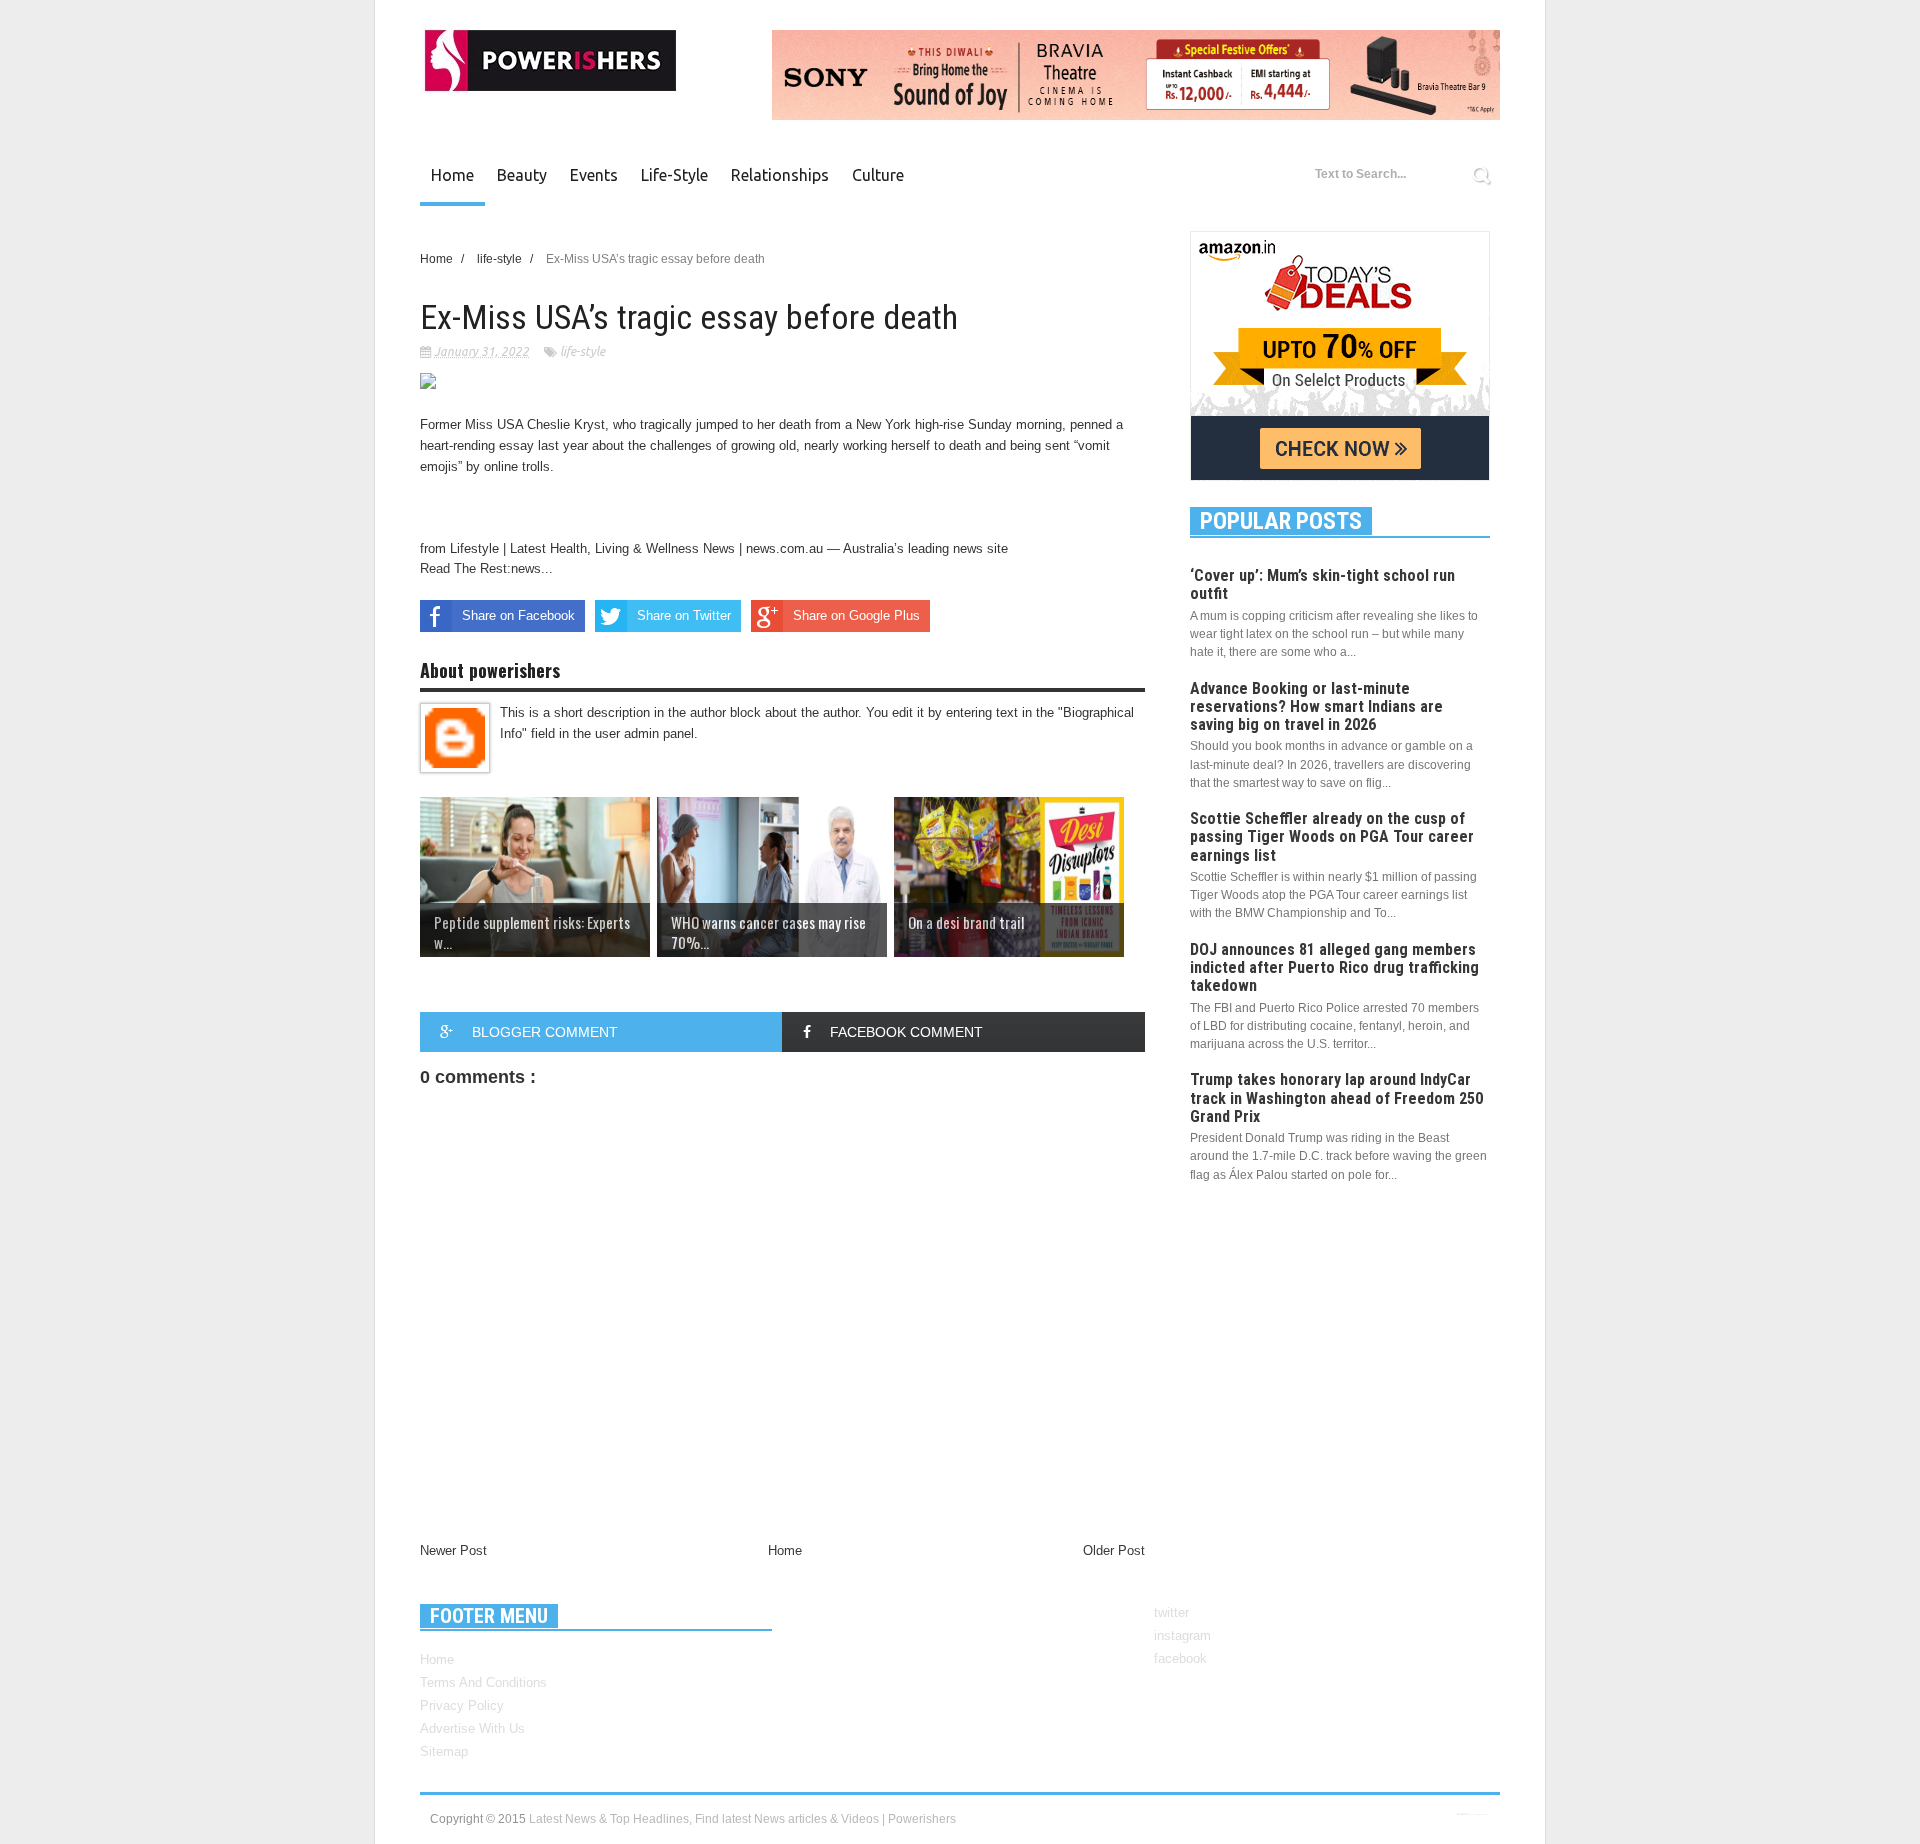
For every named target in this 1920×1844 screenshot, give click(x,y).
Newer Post (453, 1550)
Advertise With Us (472, 1728)
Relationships (780, 175)
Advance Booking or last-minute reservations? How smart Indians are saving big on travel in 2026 (1316, 706)
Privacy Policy (462, 1705)
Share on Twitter (684, 615)
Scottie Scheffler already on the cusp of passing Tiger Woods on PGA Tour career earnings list (1332, 836)
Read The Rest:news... (486, 568)
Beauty (522, 175)
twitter (1171, 1612)
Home (452, 175)
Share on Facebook (518, 615)
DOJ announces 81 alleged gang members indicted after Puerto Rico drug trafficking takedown (1334, 967)
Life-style (674, 175)
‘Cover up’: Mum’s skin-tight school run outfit (1322, 584)
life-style (582, 351)
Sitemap (444, 1751)
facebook (1180, 1658)
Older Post (1114, 1550)
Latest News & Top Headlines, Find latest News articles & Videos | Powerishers (742, 1819)
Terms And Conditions (483, 1682)
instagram (1182, 1635)
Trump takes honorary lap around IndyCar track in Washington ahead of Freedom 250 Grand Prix (1336, 1097)
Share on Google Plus (856, 615)
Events (594, 175)
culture (878, 175)
